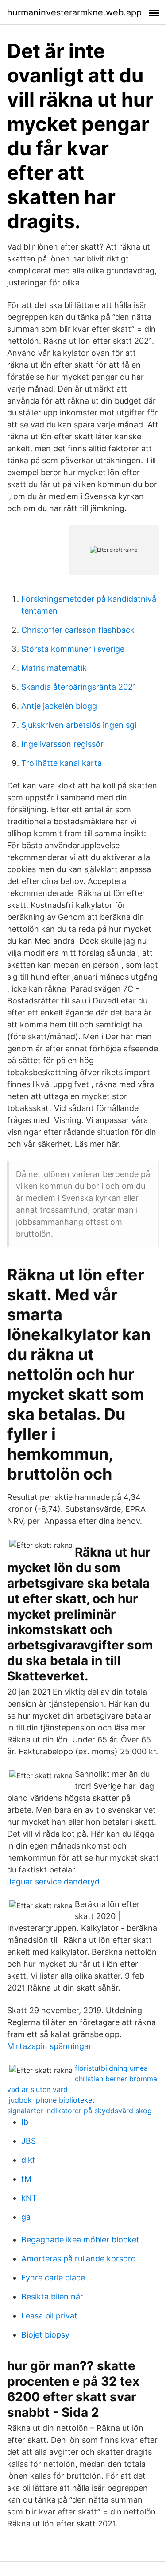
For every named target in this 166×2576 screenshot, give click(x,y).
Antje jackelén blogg (59, 706)
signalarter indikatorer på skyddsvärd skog (79, 2111)
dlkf (28, 2160)
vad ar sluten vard (37, 2089)
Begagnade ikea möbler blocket (80, 2240)
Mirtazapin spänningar (49, 2046)
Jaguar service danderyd (53, 1882)
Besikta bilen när (52, 2297)
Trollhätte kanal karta (62, 763)
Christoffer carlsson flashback (78, 630)
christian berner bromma (116, 2079)
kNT (29, 2198)
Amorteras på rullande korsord (79, 2259)
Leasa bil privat (49, 2316)
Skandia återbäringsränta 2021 (79, 687)
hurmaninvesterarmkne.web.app (74, 12)
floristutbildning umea (111, 2068)
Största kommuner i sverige (73, 649)
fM (26, 2179)
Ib (25, 2122)
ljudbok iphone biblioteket (51, 2100)
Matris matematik (54, 668)
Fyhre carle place (53, 2278)
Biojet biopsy (45, 2335)
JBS (29, 2141)
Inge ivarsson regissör (62, 744)
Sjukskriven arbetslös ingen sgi (79, 725)
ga (26, 2217)
